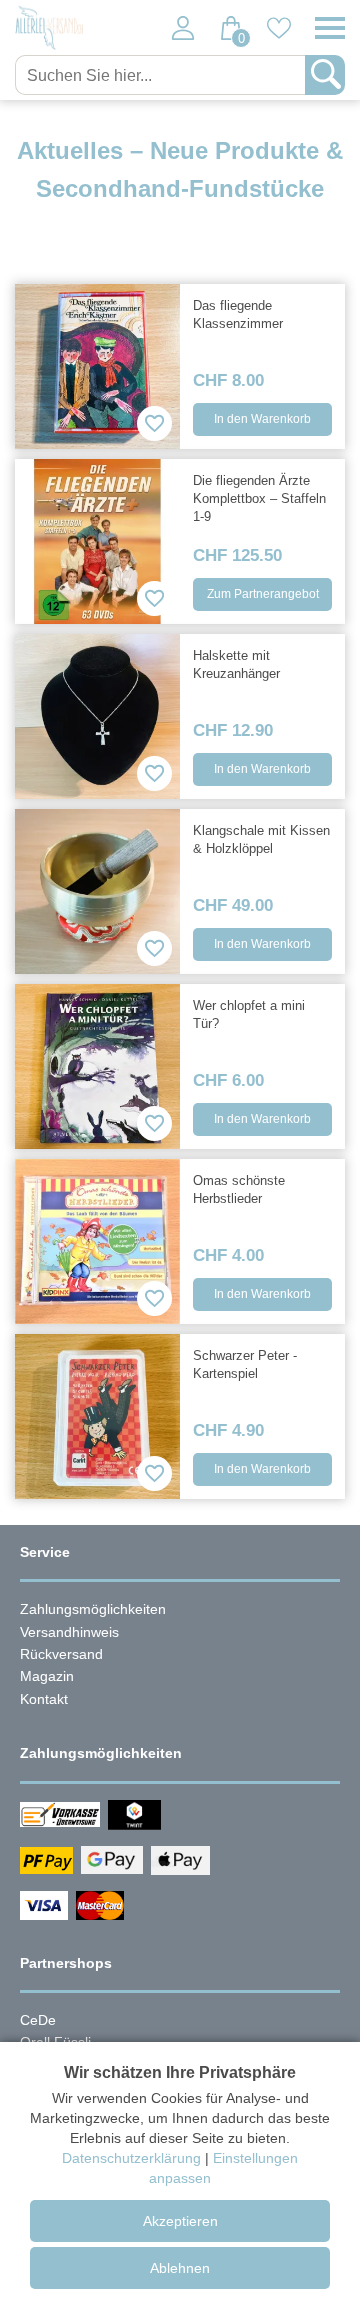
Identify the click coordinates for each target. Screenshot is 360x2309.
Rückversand (61, 1654)
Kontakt (44, 1699)
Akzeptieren (180, 2221)
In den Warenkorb (262, 419)
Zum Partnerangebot (263, 594)
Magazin (47, 1676)
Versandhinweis (69, 1632)
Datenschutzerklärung (131, 2158)
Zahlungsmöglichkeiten (93, 1609)
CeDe (38, 2020)
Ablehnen (180, 2268)
